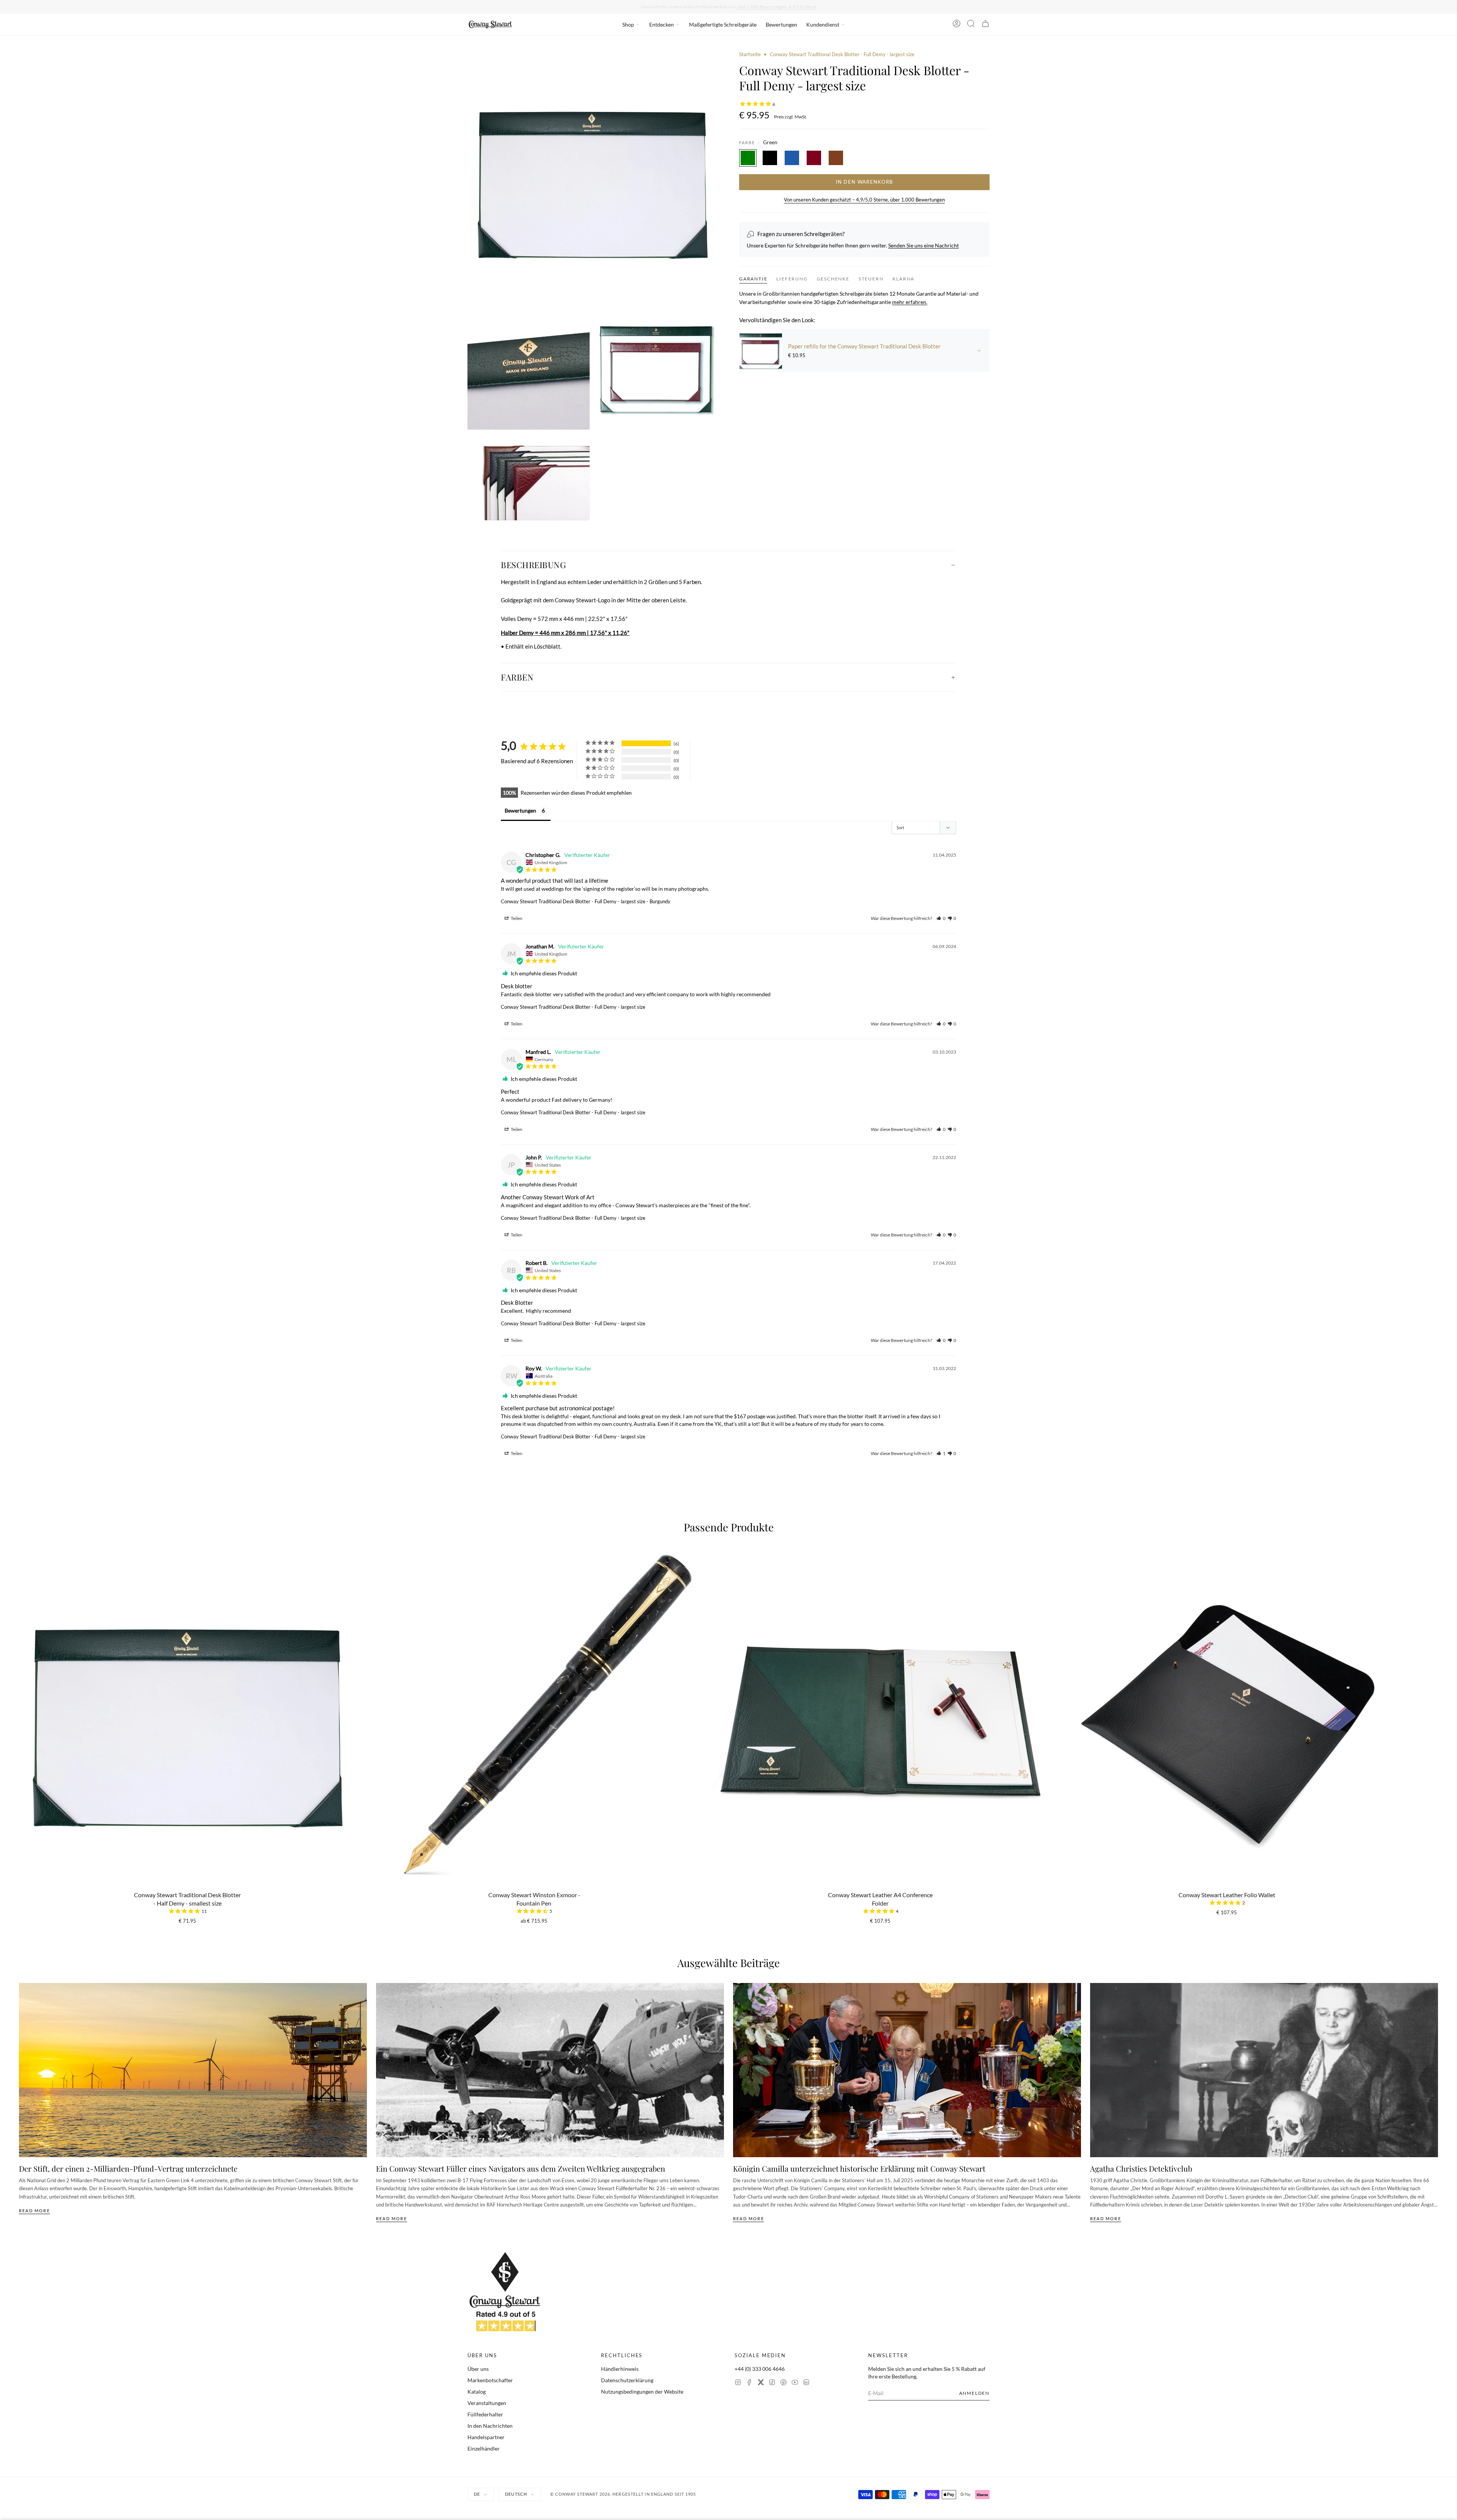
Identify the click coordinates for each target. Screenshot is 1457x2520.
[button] (941, 918)
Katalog (477, 2392)
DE (477, 2494)
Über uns (478, 2369)
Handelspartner (486, 2437)
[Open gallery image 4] (529, 478)
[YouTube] (795, 2383)
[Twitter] (761, 2383)
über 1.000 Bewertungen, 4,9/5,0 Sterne (777, 7)
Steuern (871, 279)
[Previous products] (22, 1680)
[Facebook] (749, 2383)
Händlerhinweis (620, 2369)
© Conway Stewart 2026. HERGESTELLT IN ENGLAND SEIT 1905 (623, 2494)
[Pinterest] (784, 2383)
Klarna (903, 279)
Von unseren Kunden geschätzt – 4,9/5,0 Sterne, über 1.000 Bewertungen (864, 200)
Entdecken (662, 24)
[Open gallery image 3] (657, 369)
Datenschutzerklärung (627, 2380)
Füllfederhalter (485, 2414)
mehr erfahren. (910, 302)
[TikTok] (772, 2383)
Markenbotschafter (490, 2380)
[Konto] (957, 25)
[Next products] (1435, 1680)
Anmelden (974, 2393)
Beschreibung (533, 565)
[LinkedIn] (806, 2383)
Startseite (750, 54)
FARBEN (517, 677)
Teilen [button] (516, 918)
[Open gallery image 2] (529, 369)
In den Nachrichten (490, 2426)
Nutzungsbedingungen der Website (642, 2392)
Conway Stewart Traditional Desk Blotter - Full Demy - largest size (573, 901)
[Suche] (971, 25)
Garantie (753, 279)
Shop (628, 24)
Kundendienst (823, 24)
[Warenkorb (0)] (985, 25)
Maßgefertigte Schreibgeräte (723, 24)
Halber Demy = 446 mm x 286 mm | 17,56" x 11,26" (565, 633)
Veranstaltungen (487, 2403)
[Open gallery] (593, 176)
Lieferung (792, 279)
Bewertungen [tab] (520, 810)
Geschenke (833, 279)
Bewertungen (781, 24)
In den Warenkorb (865, 182)
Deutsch (516, 2494)
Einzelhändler (484, 2448)
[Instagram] (738, 2383)
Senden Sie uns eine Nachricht (924, 245)
